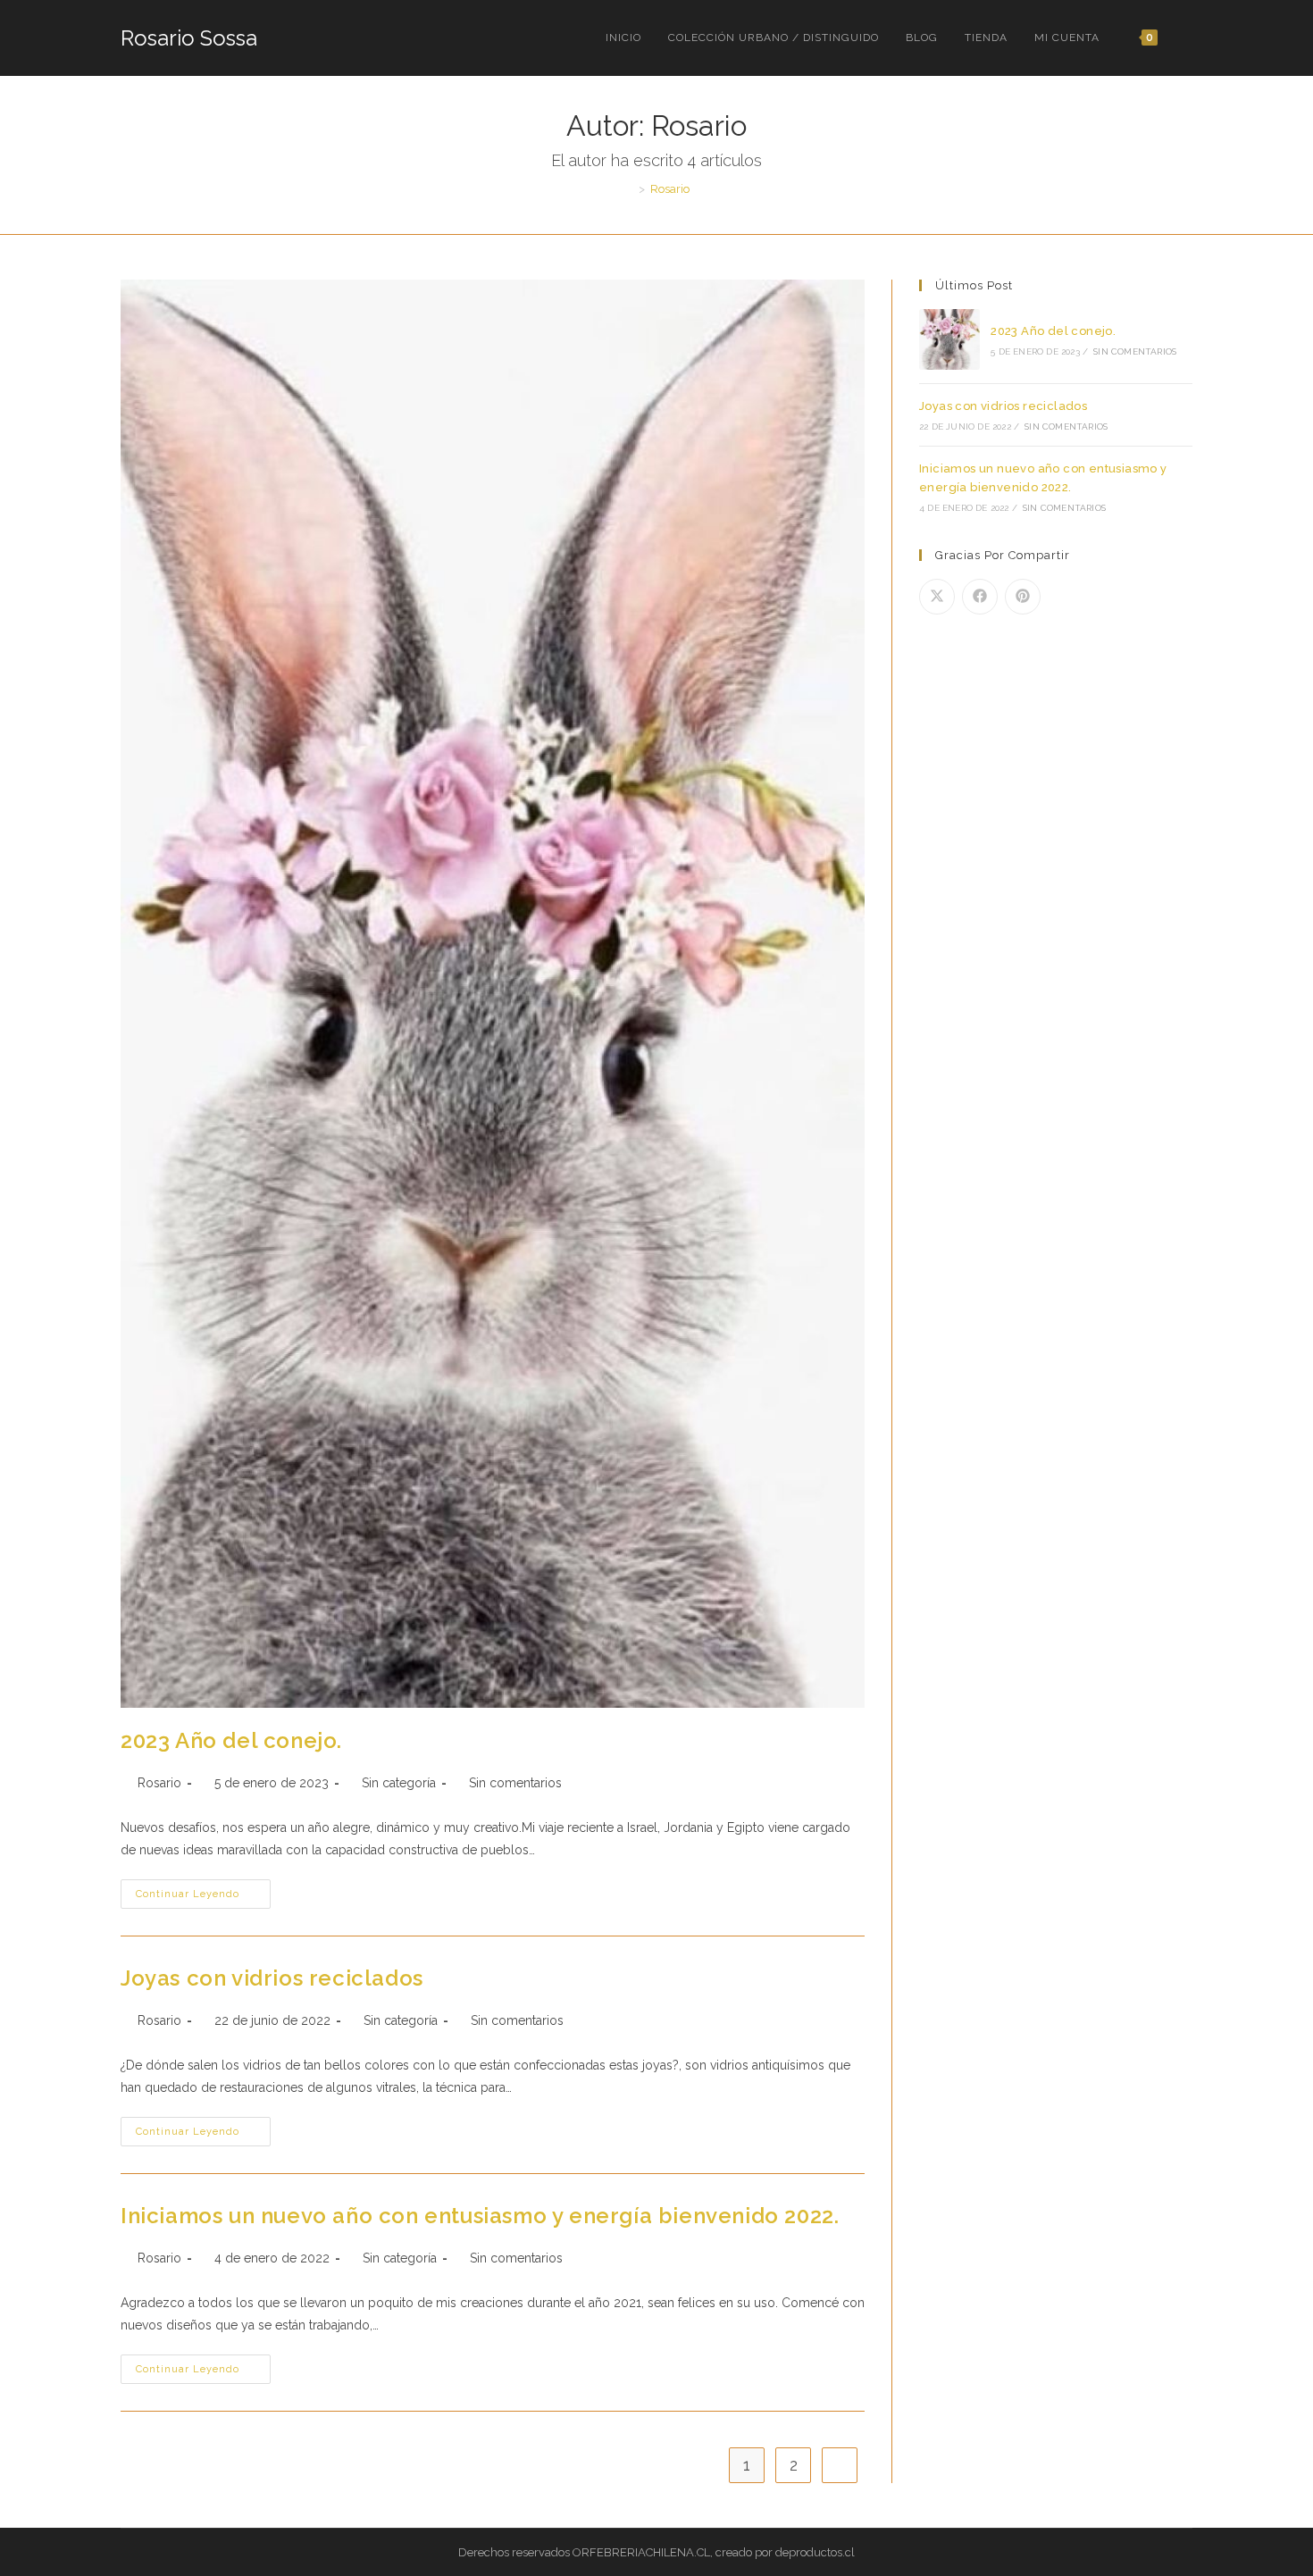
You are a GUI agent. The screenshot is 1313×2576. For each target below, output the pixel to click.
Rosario (670, 189)
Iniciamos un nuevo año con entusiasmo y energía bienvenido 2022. (480, 2216)
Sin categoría (399, 1783)
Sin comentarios (515, 1783)
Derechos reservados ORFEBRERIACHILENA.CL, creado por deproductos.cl (656, 2552)
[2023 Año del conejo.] (949, 339)
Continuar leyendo (203, 1898)
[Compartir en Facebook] (980, 597)
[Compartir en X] (937, 597)
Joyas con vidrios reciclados (272, 1978)
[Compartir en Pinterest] (1023, 597)
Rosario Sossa (189, 38)
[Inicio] (629, 189)
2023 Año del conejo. (231, 1740)
